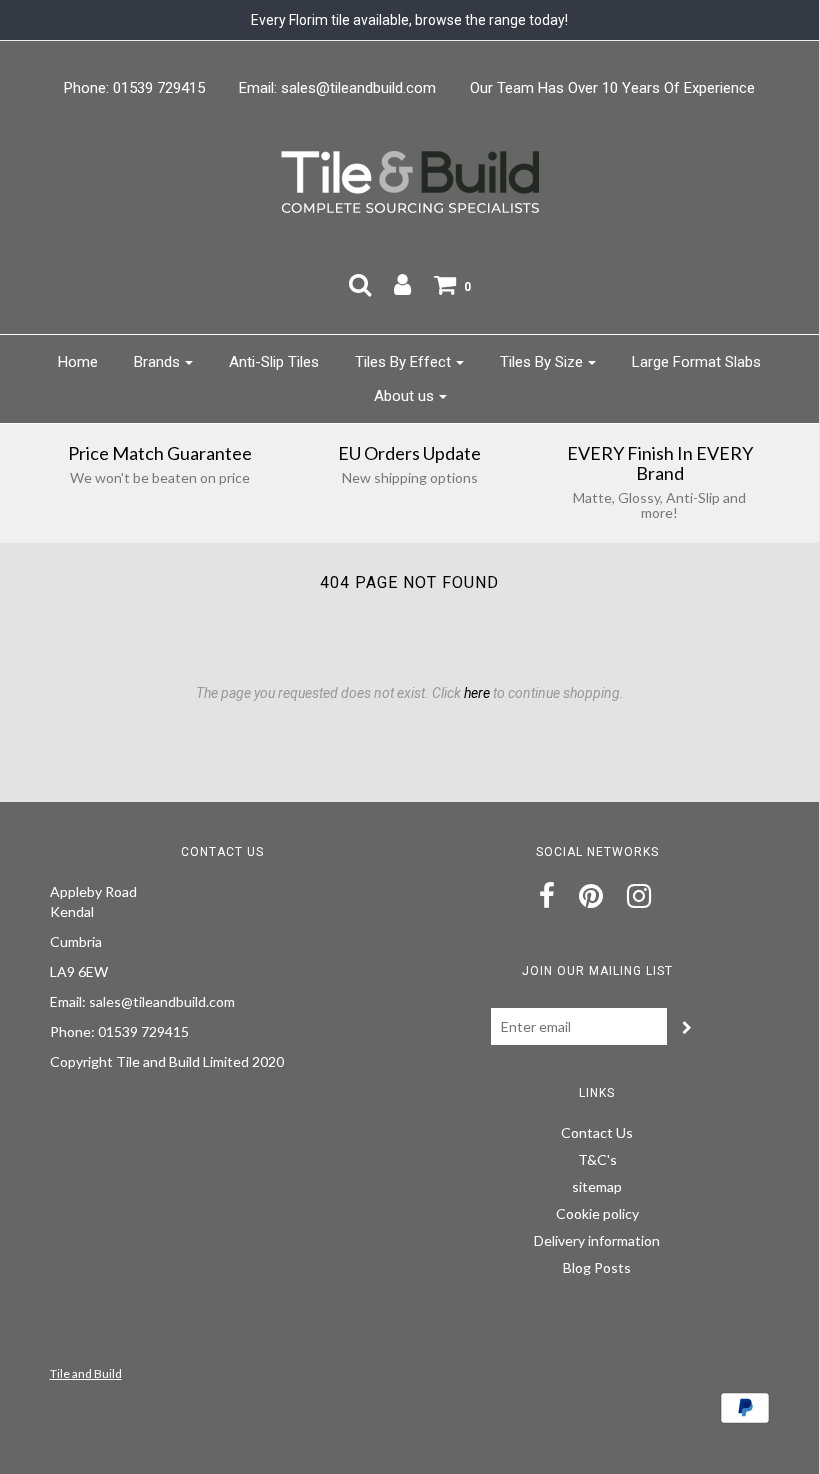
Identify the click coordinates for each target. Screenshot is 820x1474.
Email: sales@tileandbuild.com (337, 88)
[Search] (360, 284)
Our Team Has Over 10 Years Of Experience (612, 88)
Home (78, 362)
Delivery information (597, 1240)
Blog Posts (597, 1267)
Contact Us (597, 1132)
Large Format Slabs (696, 362)
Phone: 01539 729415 (134, 88)
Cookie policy (597, 1213)
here (477, 693)
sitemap (597, 1186)
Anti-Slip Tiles (274, 362)
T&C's (597, 1159)
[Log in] (402, 284)
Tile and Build (86, 1373)
